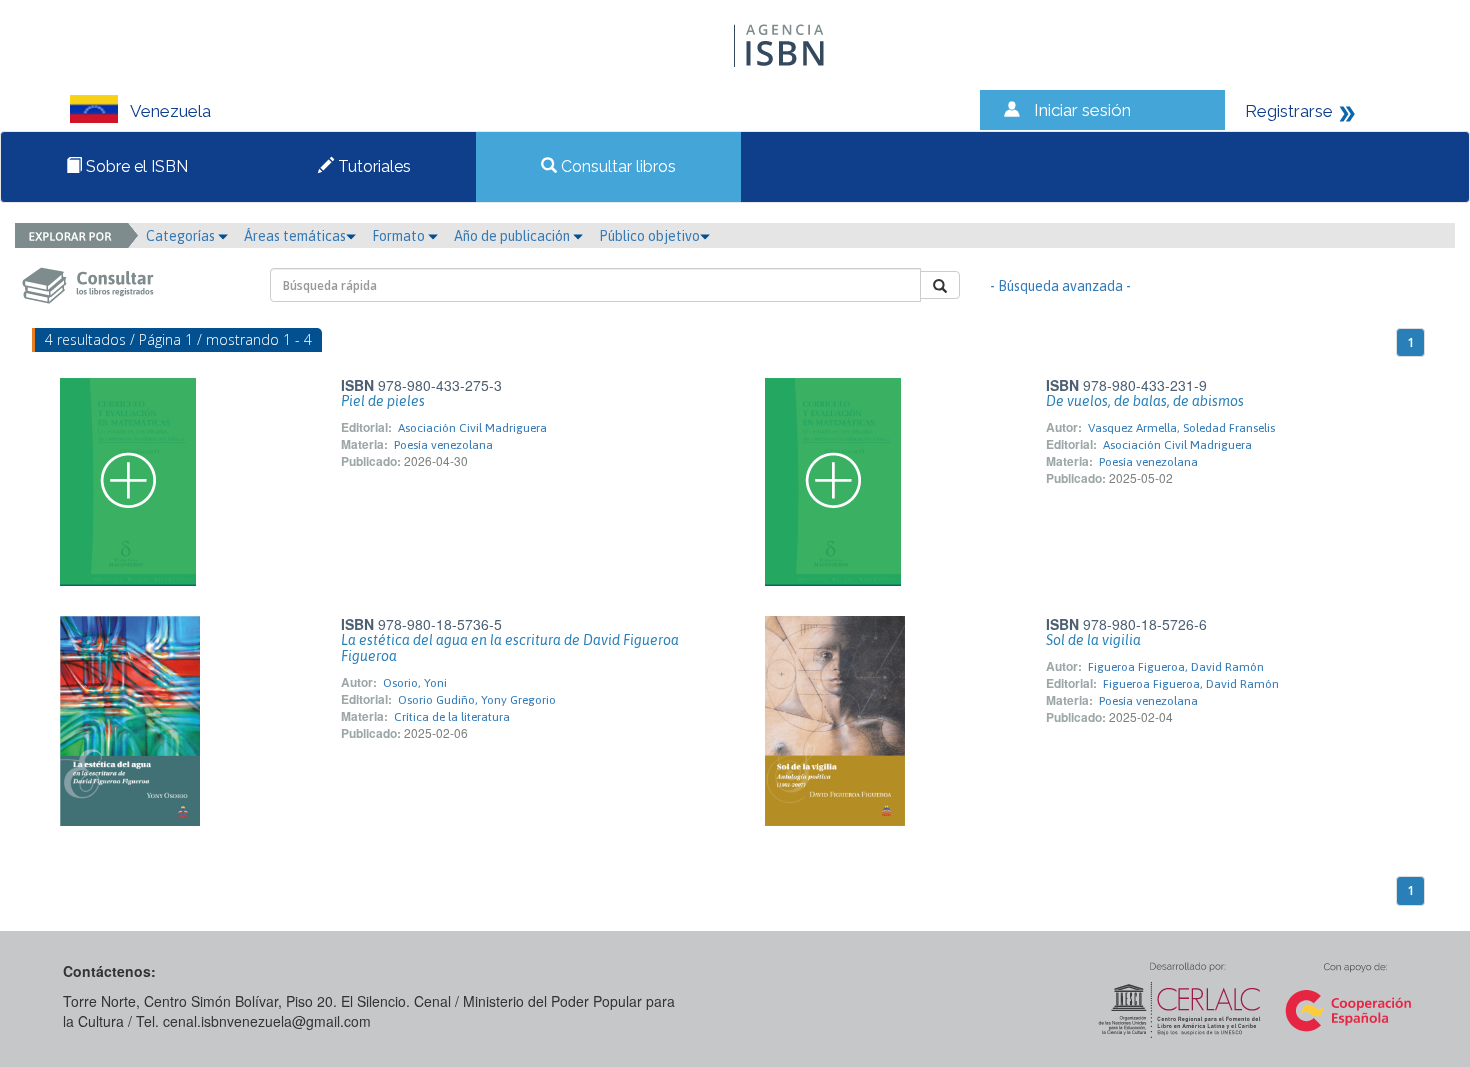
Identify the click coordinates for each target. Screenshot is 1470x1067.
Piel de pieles (383, 401)
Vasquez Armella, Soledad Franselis (1181, 428)
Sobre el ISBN (135, 166)
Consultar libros (616, 166)
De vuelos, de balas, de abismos (1145, 401)
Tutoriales (372, 166)
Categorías (182, 236)
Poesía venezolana (443, 445)
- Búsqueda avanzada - (1060, 286)
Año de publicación (513, 236)
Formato (400, 236)
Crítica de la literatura (452, 717)
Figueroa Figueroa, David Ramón (1176, 667)
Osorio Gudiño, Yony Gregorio (477, 700)
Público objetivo (649, 236)
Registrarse (1289, 111)
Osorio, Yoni (415, 683)
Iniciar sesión (1082, 110)
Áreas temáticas (295, 236)
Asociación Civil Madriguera (472, 428)
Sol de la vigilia (1093, 640)
